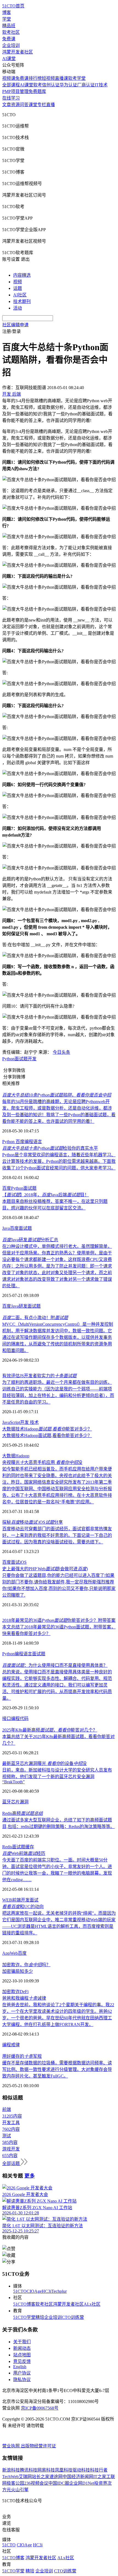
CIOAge (34, 2291)
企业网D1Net (82, 2483)
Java (6, 1228)
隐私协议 (22, 2380)
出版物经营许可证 (38, 2446)
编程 (15, 1718)
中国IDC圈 (59, 2483)
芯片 (15, 1802)
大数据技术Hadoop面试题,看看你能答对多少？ (47, 1436)
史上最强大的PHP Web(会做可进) (45, 1569)
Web (14, 1953)
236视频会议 (36, 2483)
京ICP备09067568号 (40, 2408)
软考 (38, 85)
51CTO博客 (24, 2304)
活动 (18, 308)
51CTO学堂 (24, 2317)
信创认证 (51, 85)
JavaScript (11, 1422)
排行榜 (35, 78)
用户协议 (22, 2373)
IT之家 (100, 2477)
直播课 (61, 78)
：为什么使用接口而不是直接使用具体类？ (55, 1665)
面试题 (21, 1059)
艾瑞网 (25, 2477)
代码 (24, 1718)
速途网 (56, 2477)
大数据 (9, 1456)
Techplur (59, 2291)
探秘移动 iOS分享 (33, 1522)
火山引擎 (20, 2490)
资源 (15, 105)
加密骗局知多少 (18, 1971)
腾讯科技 (29, 2470)
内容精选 (22, 275)
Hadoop (22, 1456)
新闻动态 (22, 2348)
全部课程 (11, 85)
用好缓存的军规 (22, 2056)
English (20, 2367)
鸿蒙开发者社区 (18, 52)
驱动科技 (81, 2470)
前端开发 (21, 1900)
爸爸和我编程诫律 (24, 1998)
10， (57, 1095)
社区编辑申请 (15, 325)
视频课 (9, 78)
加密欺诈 (11, 1992)
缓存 (30, 1847)
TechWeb (10, 2477)
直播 (50, 105)
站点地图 (22, 2355)
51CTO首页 (13, 6)
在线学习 (11, 98)
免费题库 (37, 91)
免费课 (9, 39)
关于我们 (22, 2342)
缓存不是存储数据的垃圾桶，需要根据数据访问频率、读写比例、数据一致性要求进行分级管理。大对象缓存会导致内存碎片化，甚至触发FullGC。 (57, 2069)
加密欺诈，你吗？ (26, 1965)
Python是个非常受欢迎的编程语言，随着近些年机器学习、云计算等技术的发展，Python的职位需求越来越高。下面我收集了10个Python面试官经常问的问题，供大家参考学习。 (59, 1161)
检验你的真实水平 (50, 1148)
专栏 (42, 105)
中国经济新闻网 (78, 2477)
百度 (20, 1142)
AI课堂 (9, 59)
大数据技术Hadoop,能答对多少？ (47, 1429)
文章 (7, 105)
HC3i (47, 2291)
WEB (7, 1900)
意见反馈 (22, 2361)
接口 (7, 1718)
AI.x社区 (92, 2304)
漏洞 (24, 1802)
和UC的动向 (23, 1907)
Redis (7, 1847)
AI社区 (20, 295)
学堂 (7, 19)
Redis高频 (23, 1813)
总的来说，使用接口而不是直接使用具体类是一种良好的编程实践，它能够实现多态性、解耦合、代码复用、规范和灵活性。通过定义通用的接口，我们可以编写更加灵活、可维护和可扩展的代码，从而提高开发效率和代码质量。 (57, 1685)
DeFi (24, 1992)
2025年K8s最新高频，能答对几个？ (50, 1730)
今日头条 (61, 1052)
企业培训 (11, 45)
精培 (40, 2317)
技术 (34, 1422)
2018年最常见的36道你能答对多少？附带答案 (59, 1620)
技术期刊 (22, 301)
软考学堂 (77, 78)
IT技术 (101, 85)
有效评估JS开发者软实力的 (39, 1376)
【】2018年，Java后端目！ (46, 1195)
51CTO (20, 2291)
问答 (24, 105)
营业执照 (12, 2446)
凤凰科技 (64, 2470)
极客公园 (15, 2483)
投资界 (101, 2483)
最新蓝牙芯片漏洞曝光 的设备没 (44, 1763)
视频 (18, 282)
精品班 (9, 26)
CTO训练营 (73, 2317)
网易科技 (46, 2470)
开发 (32, 1059)
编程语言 (33, 1142)
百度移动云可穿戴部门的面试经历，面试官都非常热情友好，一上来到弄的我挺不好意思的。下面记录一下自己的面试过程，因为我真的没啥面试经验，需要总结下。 (57, 1535)
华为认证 (68, 85)
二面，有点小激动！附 (35, 1318)
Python (8, 1059)
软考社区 (11, 32)
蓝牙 (7, 1802)
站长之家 (41, 2477)
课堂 (33, 105)
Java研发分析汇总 (30, 1240)
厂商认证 (86, 85)
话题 (18, 288)
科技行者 (99, 2470)
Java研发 (19, 1306)
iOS (23, 1562)
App (6, 1953)
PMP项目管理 (15, 91)
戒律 (15, 2045)
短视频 (48, 78)
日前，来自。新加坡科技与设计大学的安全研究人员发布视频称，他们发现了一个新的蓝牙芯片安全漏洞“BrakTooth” (57, 1776)
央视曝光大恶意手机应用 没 (42, 1462)
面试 (15, 1562)
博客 (7, 12)
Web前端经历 (24, 1853)
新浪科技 (11, 2470)
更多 (30, 2176)
